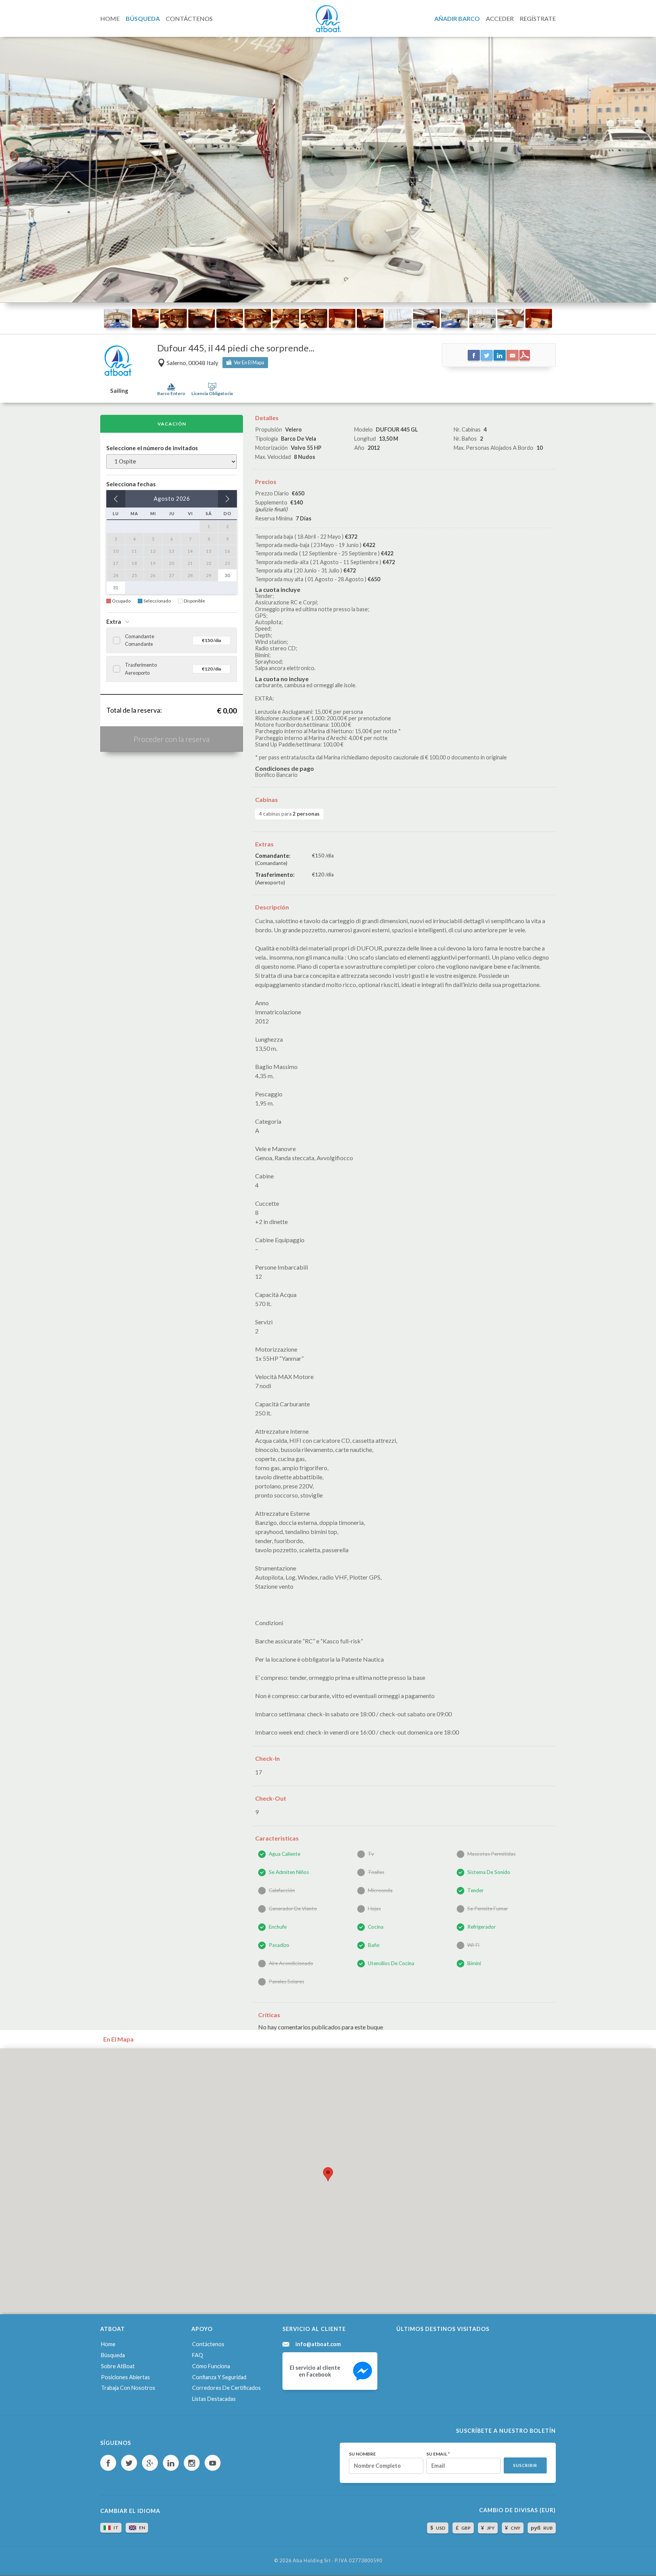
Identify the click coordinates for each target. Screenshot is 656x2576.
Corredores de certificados (226, 2388)
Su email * (438, 2454)
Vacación (172, 424)
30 (227, 575)
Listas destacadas (214, 2399)
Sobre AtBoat (118, 2366)
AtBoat (328, 19)
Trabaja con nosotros (128, 2388)
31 (116, 587)
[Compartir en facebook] (474, 355)
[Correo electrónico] (512, 355)
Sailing (119, 391)
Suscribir (525, 2465)
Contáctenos (208, 2344)
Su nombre (362, 2454)
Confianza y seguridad (219, 2377)
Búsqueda (113, 2355)
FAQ (198, 2355)
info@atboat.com (318, 2344)
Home (108, 2344)
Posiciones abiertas (125, 2377)
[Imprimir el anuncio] (525, 355)
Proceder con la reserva (172, 739)
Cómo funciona (211, 2366)
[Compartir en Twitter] (487, 355)
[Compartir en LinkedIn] (500, 355)
